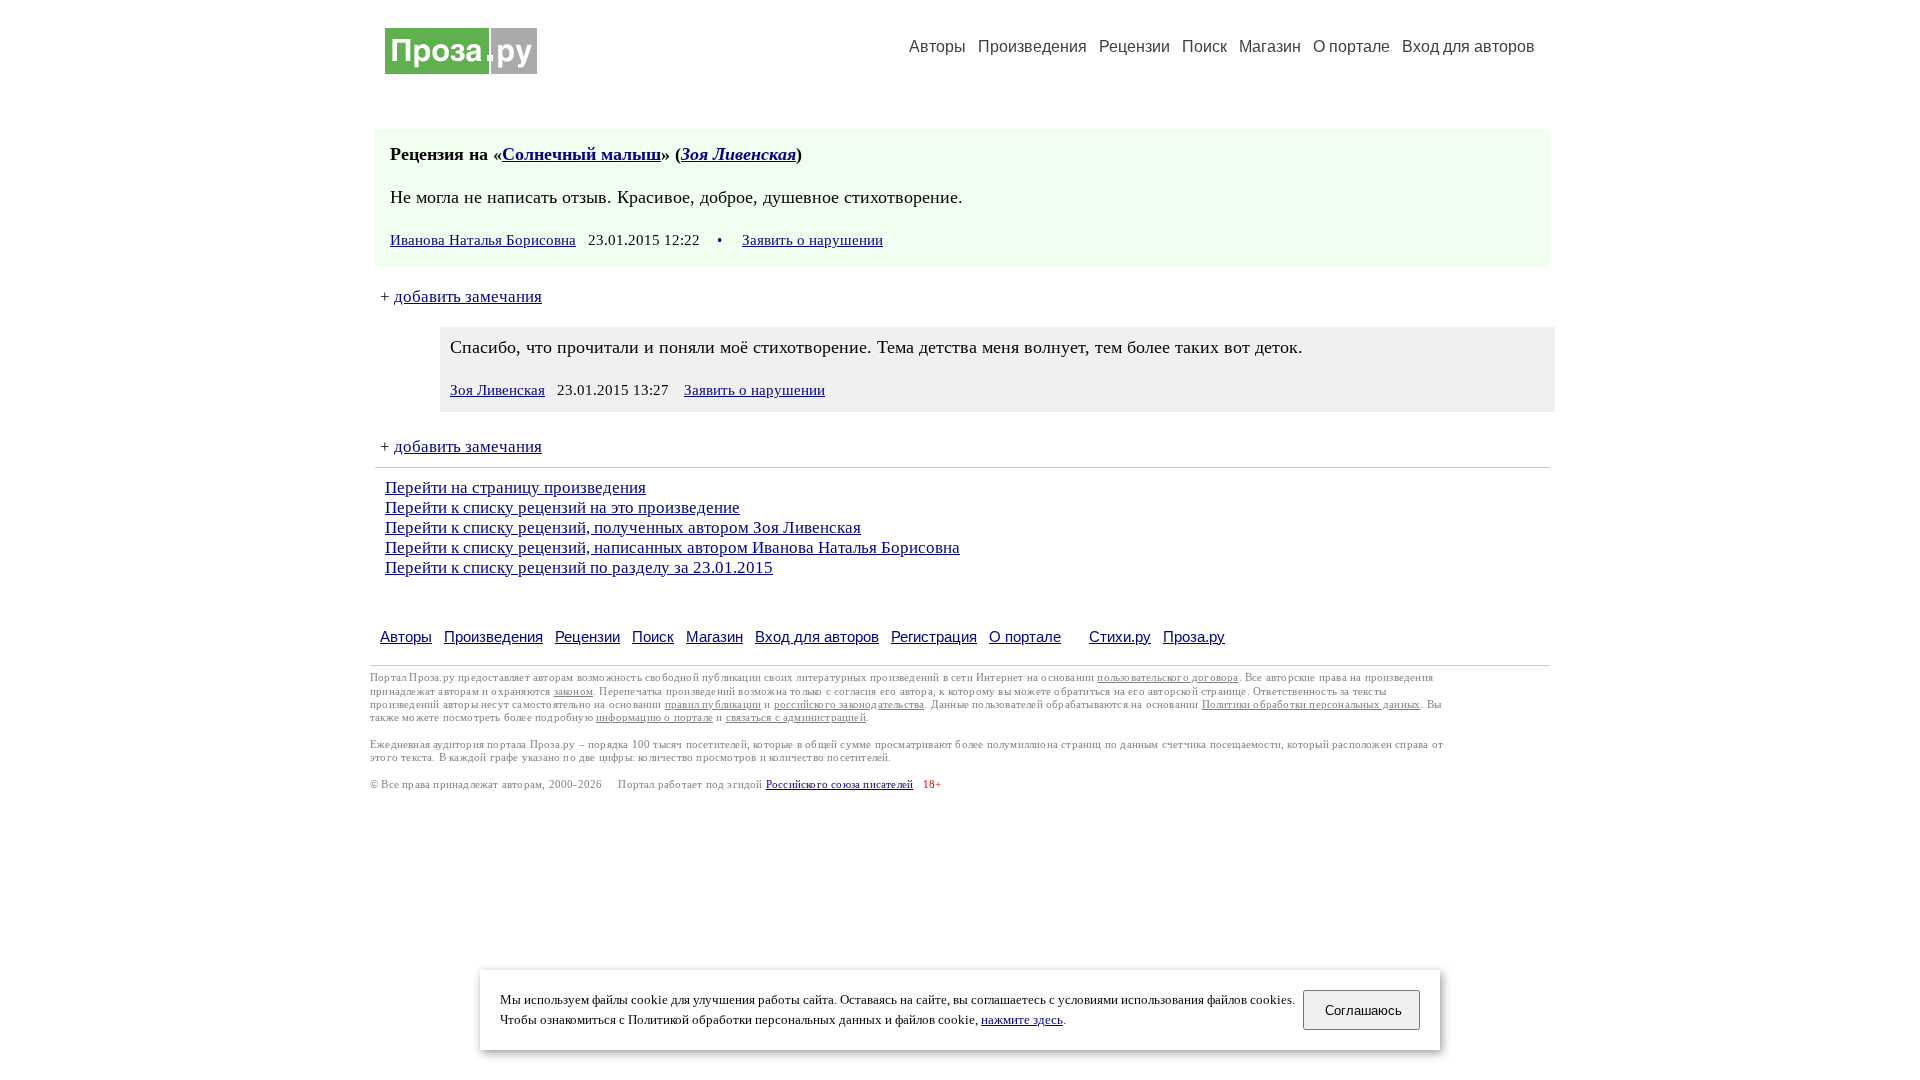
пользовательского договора (1167, 677)
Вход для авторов (1468, 46)
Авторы (937, 46)
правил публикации (713, 704)
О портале (1025, 636)
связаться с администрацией (796, 717)
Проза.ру (1194, 636)
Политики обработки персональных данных (1311, 704)
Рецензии (1134, 46)
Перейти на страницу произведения (515, 487)
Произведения (1032, 46)
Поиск (1204, 46)
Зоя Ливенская (738, 154)
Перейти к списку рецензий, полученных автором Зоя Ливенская (623, 527)
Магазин (1270, 46)
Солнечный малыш (581, 154)
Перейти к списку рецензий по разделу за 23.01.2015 (579, 567)
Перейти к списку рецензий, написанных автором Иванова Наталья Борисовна (672, 547)
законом (573, 691)
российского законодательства (849, 704)
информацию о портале (654, 717)
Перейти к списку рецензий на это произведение (562, 507)
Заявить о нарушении (812, 240)
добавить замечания (468, 296)
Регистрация (934, 636)
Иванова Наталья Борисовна (483, 240)
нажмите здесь (1022, 1020)
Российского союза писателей (839, 784)
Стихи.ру (1120, 636)
